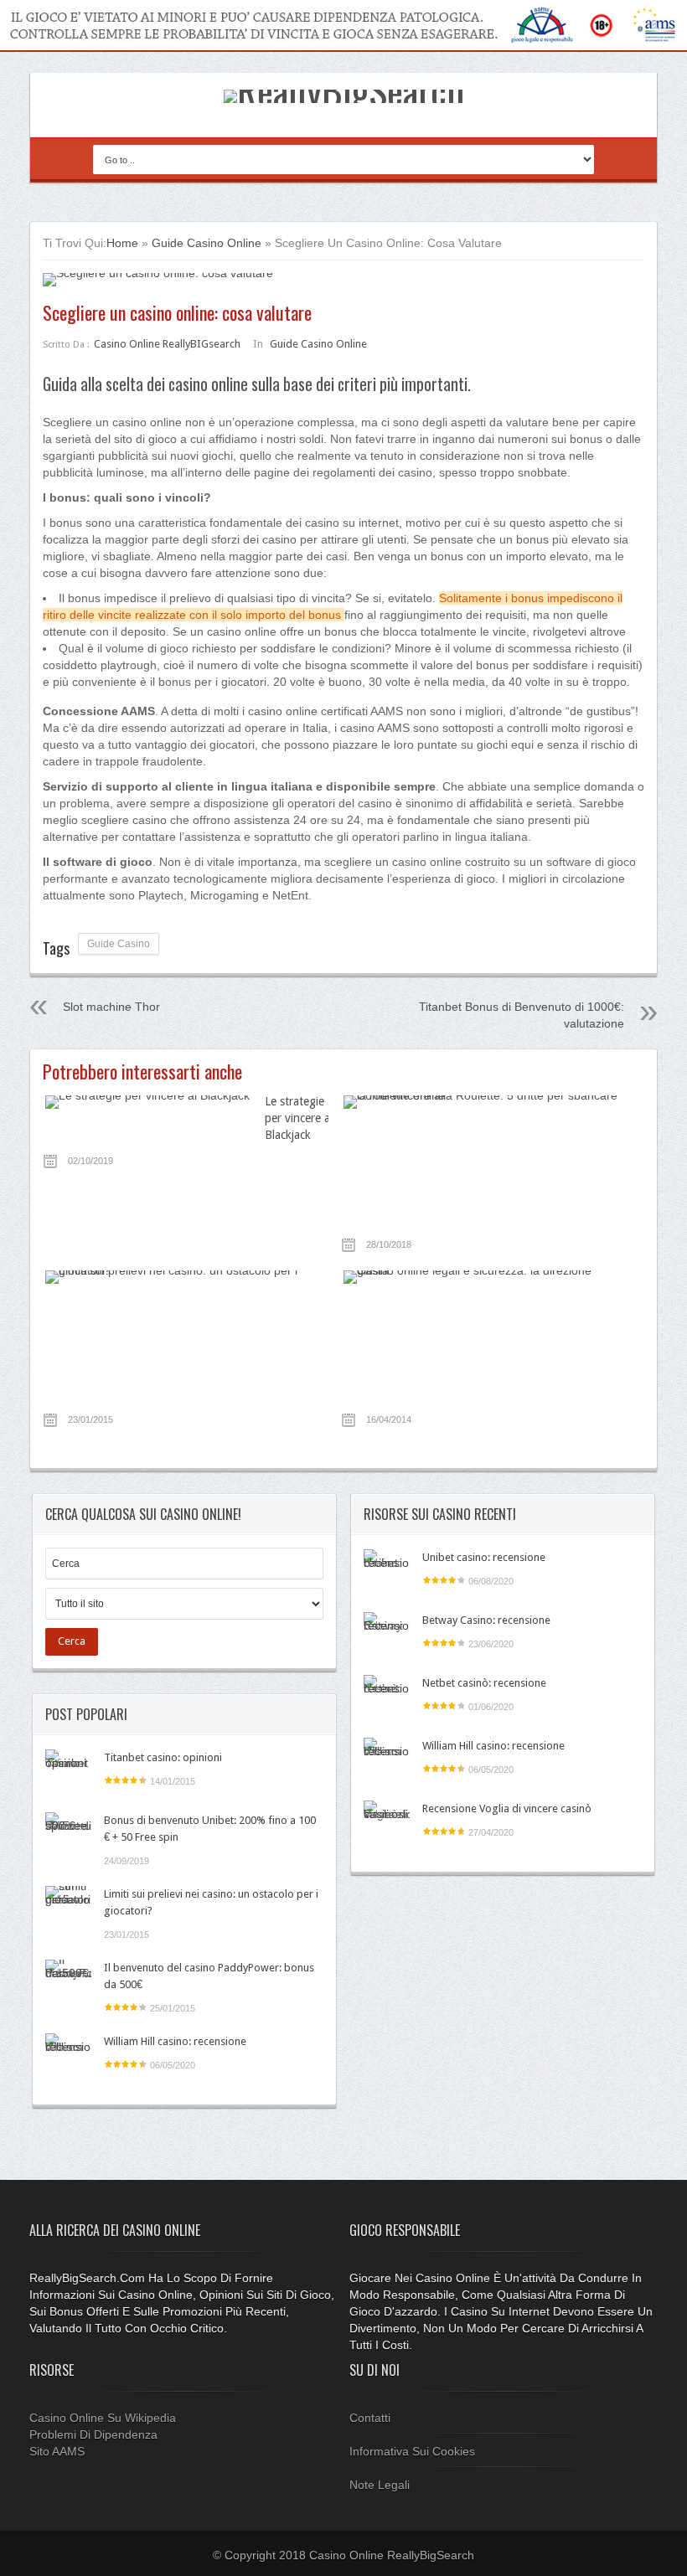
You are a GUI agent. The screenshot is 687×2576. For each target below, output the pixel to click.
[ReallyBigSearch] (344, 90)
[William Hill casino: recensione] (68, 2056)
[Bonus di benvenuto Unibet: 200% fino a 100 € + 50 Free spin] (68, 1835)
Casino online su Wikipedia (103, 2418)
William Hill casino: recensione (175, 2041)
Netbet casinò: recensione (484, 1683)
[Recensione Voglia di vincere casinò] (387, 1824)
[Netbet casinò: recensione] (387, 1698)
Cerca (72, 1641)
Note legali (380, 2485)
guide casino (119, 944)
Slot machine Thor (111, 1007)
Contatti (370, 2418)
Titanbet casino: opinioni (163, 1757)
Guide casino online (207, 243)
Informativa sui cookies (412, 2451)
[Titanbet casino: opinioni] (68, 1772)
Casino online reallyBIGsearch (167, 344)
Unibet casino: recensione (484, 1557)
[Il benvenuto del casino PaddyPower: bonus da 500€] (68, 1983)
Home (122, 243)
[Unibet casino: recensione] (387, 1572)
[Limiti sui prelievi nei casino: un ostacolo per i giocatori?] (68, 1909)
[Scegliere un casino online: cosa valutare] (343, 280)
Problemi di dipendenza (93, 2434)
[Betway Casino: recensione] (387, 1635)
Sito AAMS (57, 2451)
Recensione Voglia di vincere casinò (507, 1808)
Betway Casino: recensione (486, 1620)
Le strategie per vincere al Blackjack (299, 1118)
